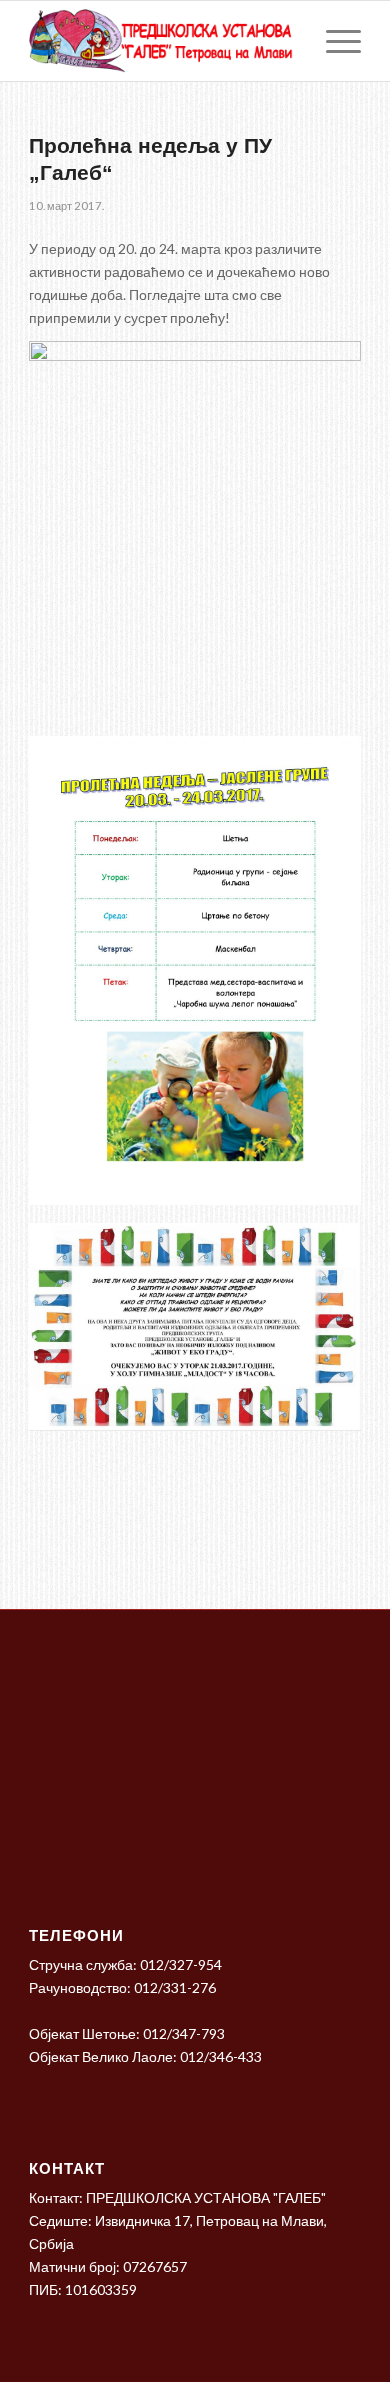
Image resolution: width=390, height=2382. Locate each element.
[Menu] (333, 41)
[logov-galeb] (161, 41)
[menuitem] (333, 41)
